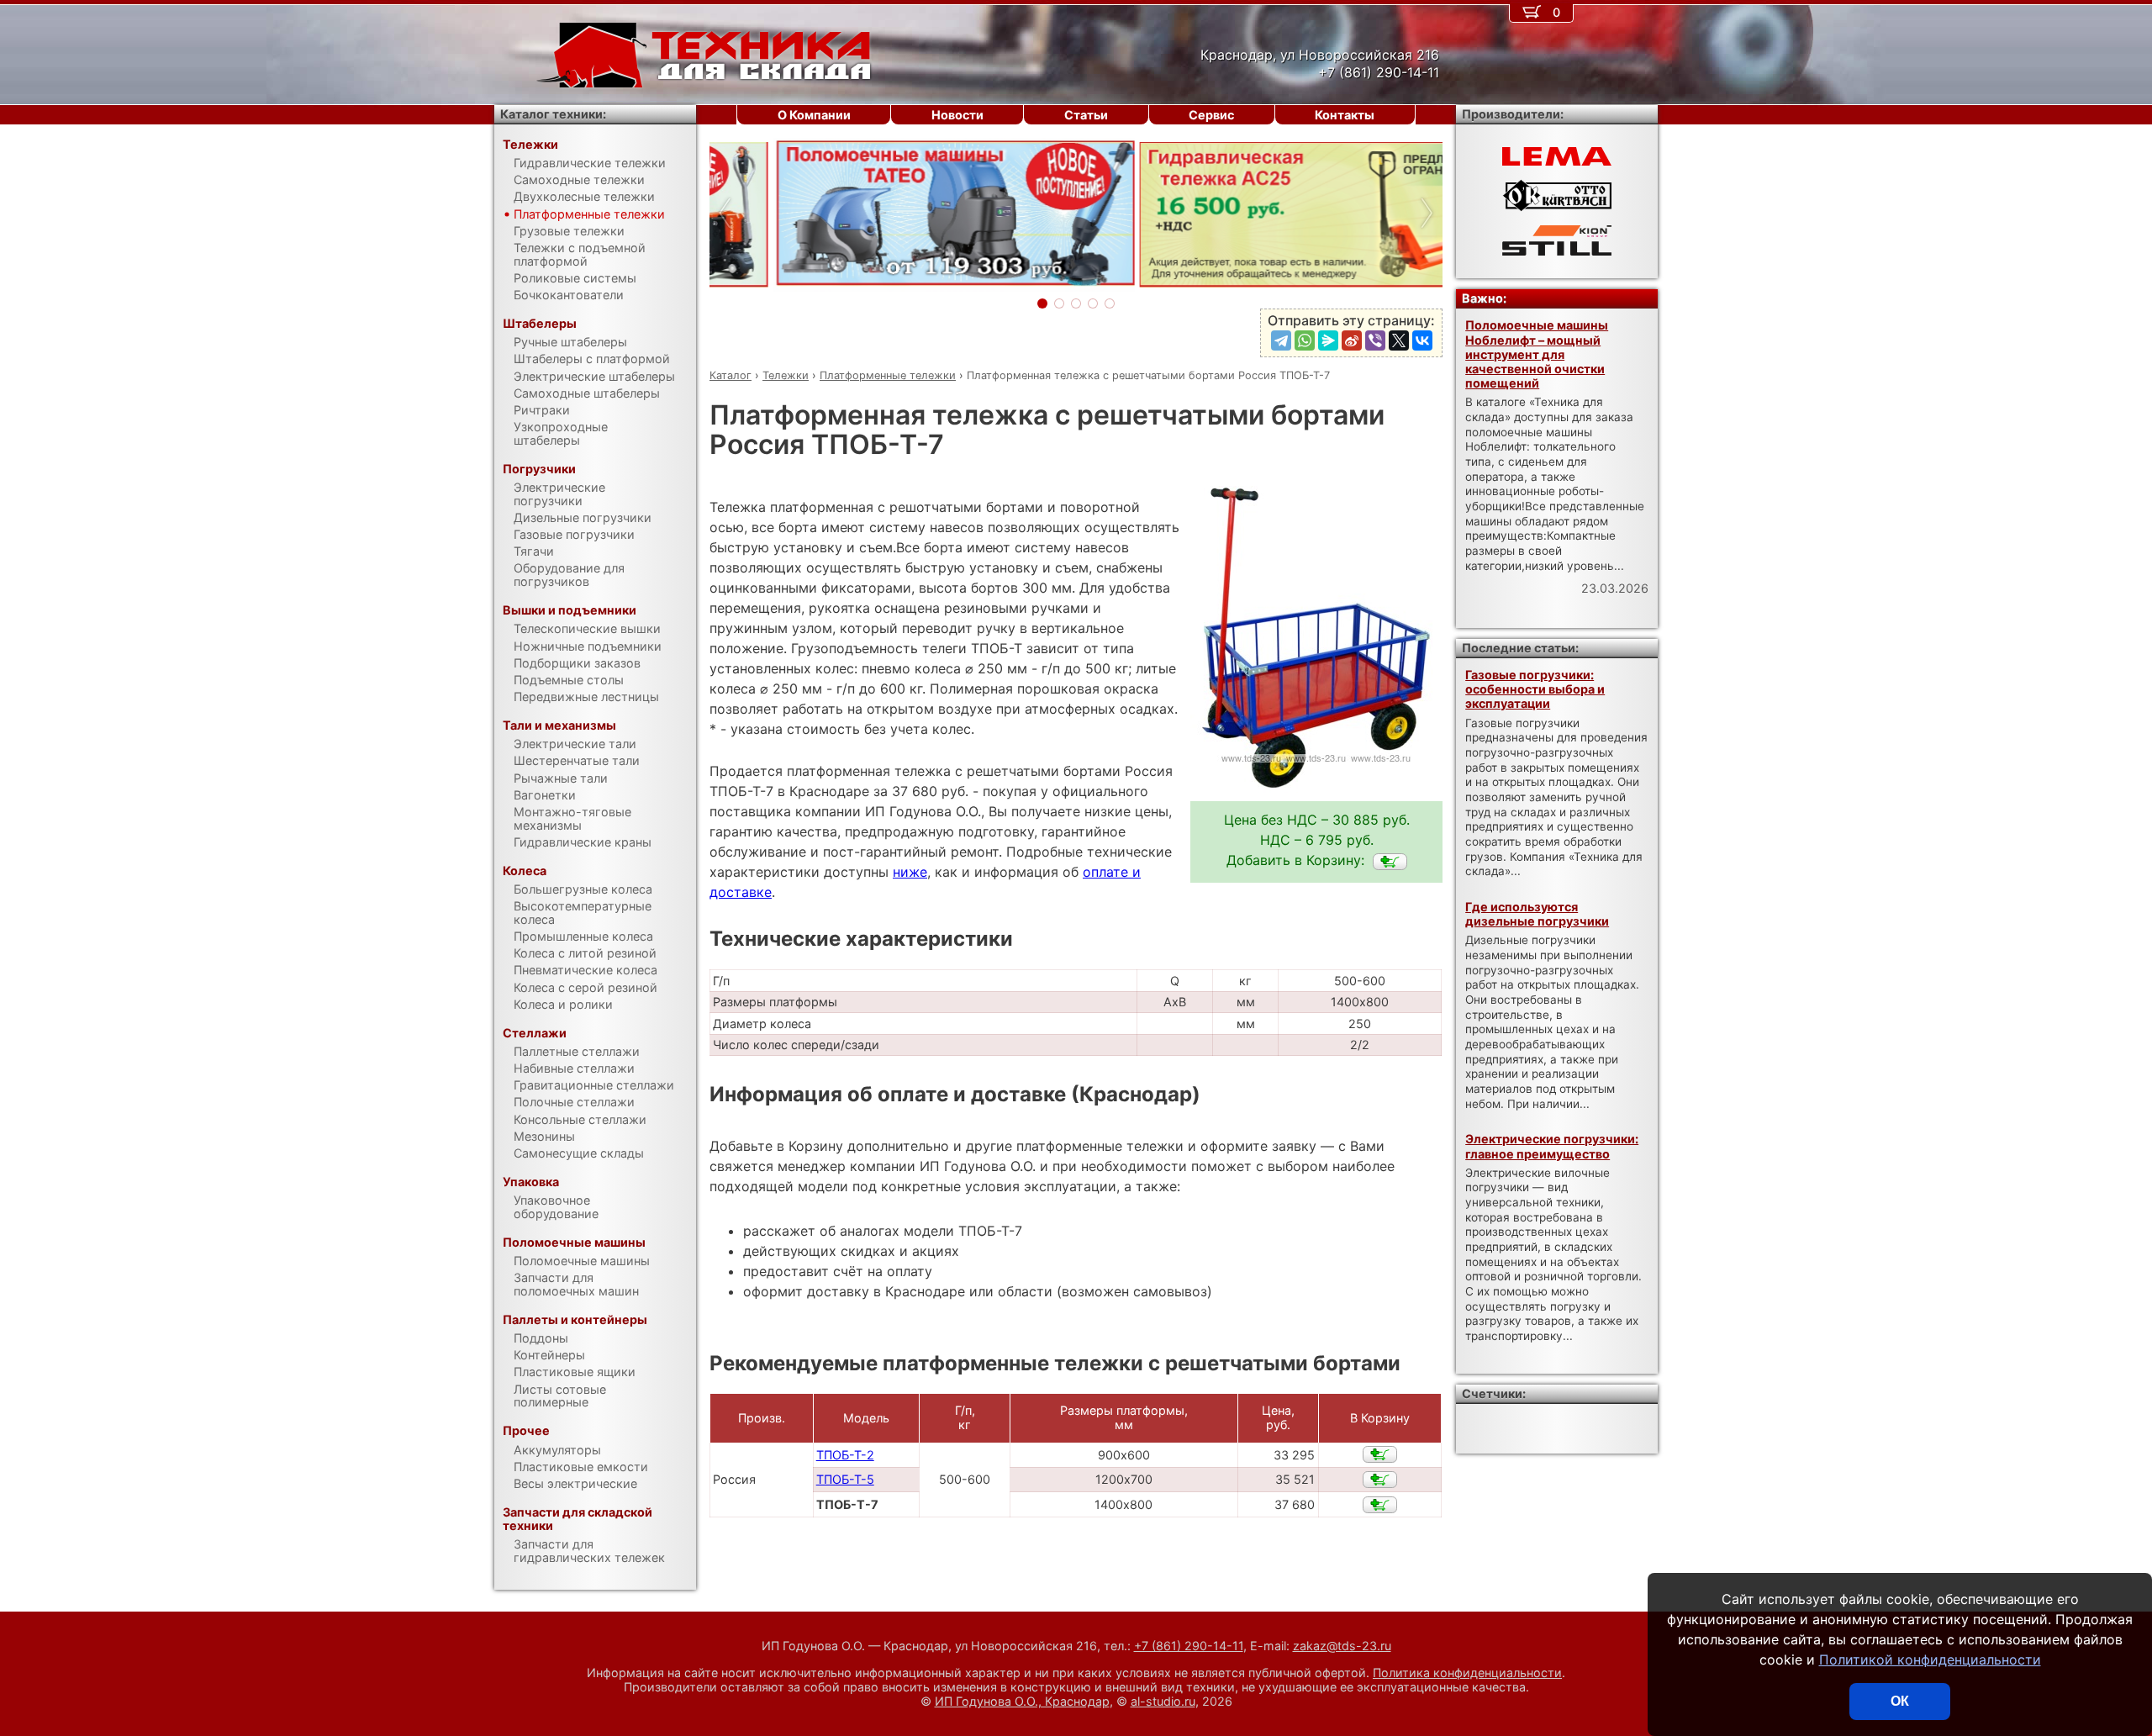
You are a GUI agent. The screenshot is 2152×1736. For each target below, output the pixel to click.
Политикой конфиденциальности (1930, 1659)
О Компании (814, 115)
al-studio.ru (1163, 1701)
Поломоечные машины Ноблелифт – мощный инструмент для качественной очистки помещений (1537, 354)
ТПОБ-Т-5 (845, 1479)
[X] (1399, 340)
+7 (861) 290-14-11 (1189, 1646)
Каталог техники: (553, 114)
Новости (957, 115)
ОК (1900, 1701)
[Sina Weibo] (1352, 340)
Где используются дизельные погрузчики (1537, 914)
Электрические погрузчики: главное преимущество (1552, 1146)
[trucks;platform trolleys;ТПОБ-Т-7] (1390, 862)
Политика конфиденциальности (1467, 1673)
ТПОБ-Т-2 (845, 1455)
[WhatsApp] (1305, 340)
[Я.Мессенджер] (1328, 340)
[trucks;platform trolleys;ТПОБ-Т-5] (1380, 1480)
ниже (910, 872)
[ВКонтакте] (1422, 340)
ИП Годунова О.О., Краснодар (1022, 1701)
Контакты (1345, 115)
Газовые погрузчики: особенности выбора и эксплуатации (1535, 689)
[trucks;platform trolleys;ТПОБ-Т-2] (1380, 1454)
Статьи (1086, 115)
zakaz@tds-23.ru (1342, 1646)
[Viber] (1375, 340)
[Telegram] (1281, 340)
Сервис (1211, 115)
